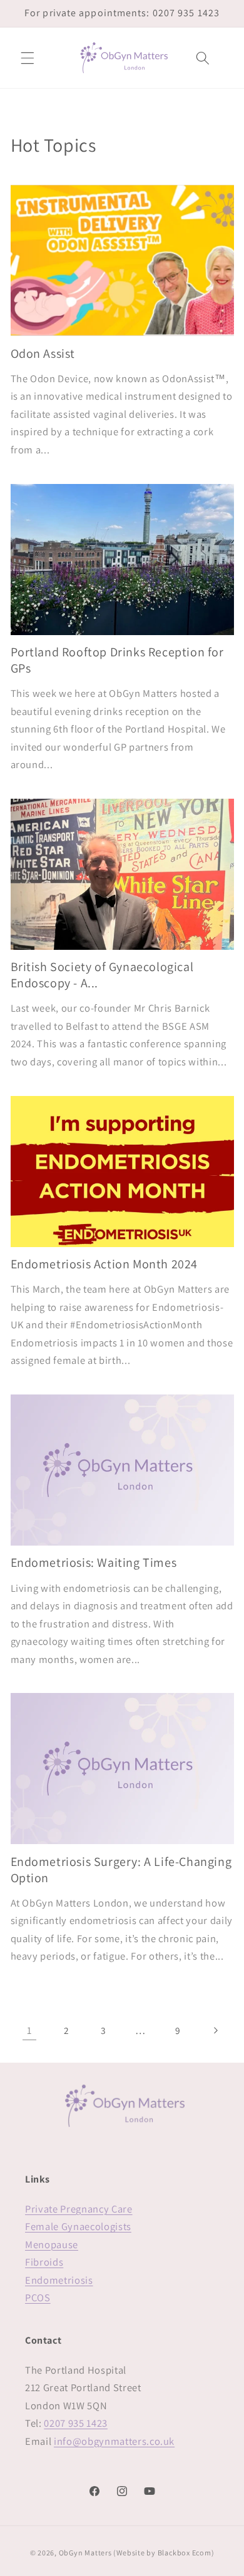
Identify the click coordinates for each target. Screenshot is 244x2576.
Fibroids (44, 2262)
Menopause (52, 2244)
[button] (28, 57)
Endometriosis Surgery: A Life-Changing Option (121, 1870)
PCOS (38, 2297)
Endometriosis (59, 2280)
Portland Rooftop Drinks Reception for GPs (117, 660)
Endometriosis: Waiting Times (94, 1562)
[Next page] (215, 2030)
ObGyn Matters (85, 2553)
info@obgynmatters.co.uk (114, 2441)
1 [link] (29, 2030)
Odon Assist (43, 353)
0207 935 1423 (76, 2423)
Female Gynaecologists (78, 2226)
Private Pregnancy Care (79, 2209)
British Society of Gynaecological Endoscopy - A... (102, 975)
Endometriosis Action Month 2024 (104, 1264)
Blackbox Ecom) (186, 2553)
